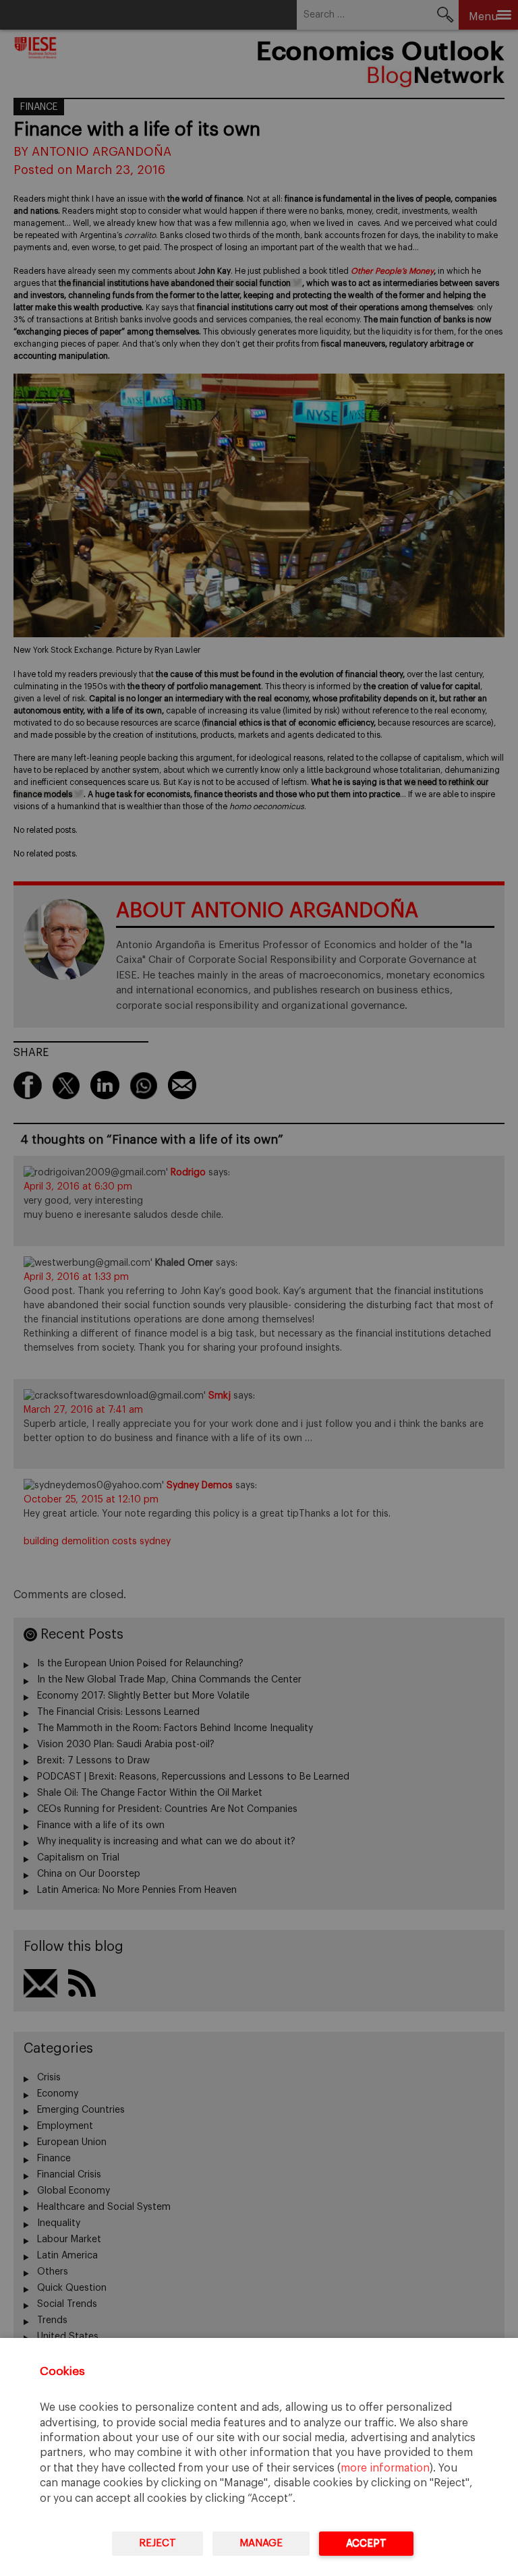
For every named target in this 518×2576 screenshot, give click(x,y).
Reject (157, 2543)
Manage (261, 2543)
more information (385, 2468)
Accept (366, 2543)
